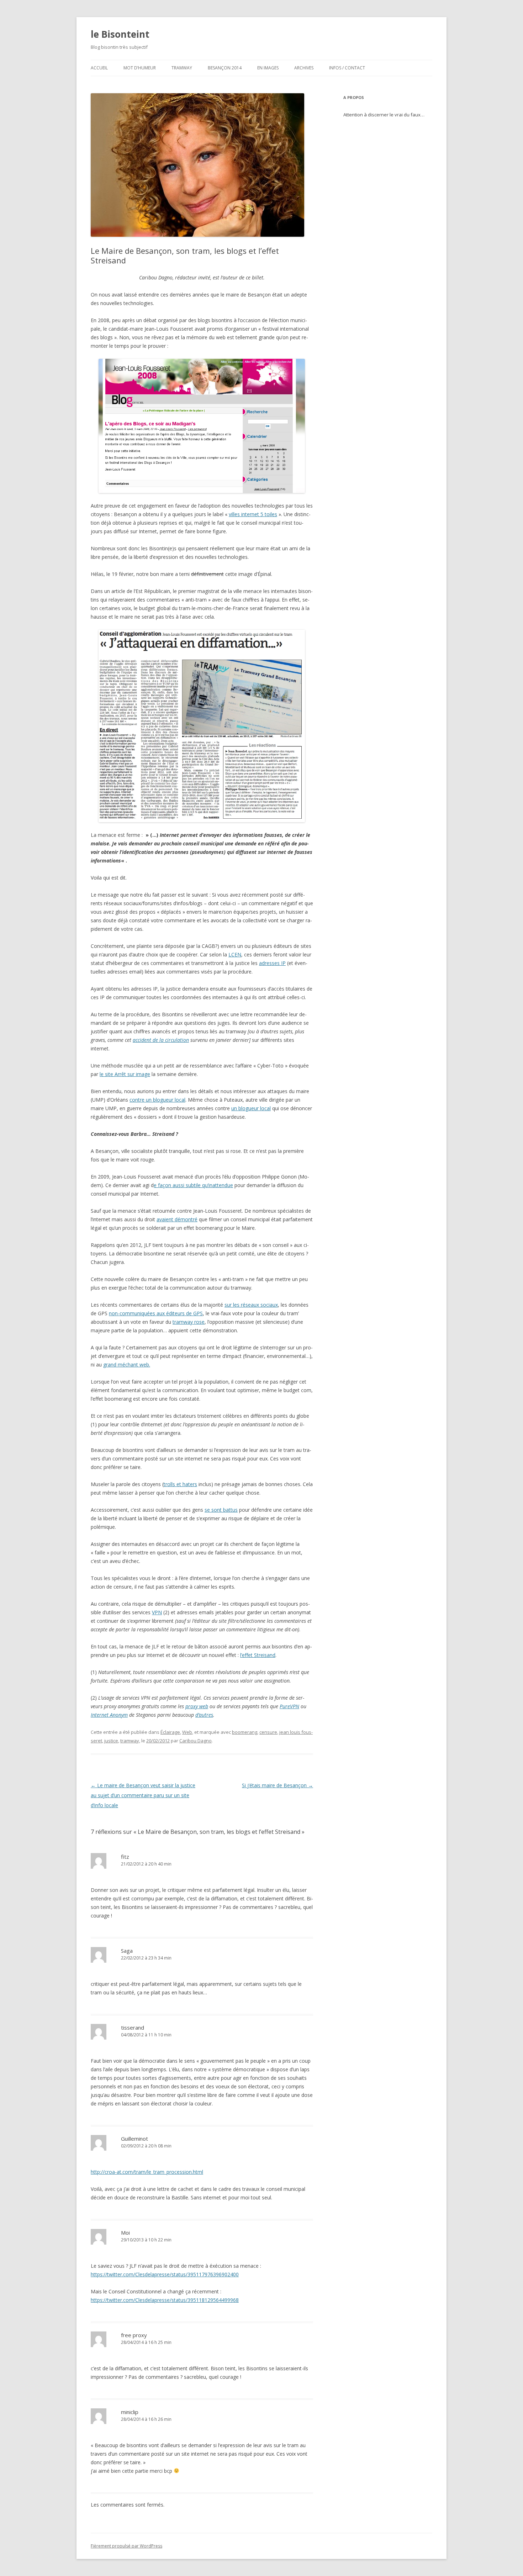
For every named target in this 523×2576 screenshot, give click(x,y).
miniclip (130, 2412)
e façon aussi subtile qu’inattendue (193, 1185)
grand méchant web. (127, 1365)
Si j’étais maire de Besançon (278, 1785)
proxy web (197, 1706)
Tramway (182, 68)
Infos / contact (347, 68)
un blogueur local (251, 1108)
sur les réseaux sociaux (251, 1305)
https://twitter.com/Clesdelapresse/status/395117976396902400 (165, 2274)
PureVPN (289, 1706)
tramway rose (189, 1322)
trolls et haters (180, 1484)
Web (187, 1732)
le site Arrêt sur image (125, 1074)
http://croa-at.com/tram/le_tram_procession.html (147, 2172)
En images (268, 68)
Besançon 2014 (225, 68)
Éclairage (170, 1732)
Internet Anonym (109, 1715)
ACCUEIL (99, 68)
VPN (157, 1612)
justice (111, 1741)
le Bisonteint (120, 34)
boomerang (245, 1732)
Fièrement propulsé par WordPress (126, 2546)
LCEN (235, 954)
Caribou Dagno (196, 1741)
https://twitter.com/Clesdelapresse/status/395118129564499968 (165, 2300)
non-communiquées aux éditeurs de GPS (156, 1313)
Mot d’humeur (140, 68)
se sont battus (221, 1510)
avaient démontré (177, 1219)
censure (268, 1732)
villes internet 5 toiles (253, 514)
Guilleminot (134, 2139)
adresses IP (272, 963)
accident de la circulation (161, 1040)
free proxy (134, 2335)
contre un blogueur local (157, 1100)
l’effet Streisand (258, 1655)
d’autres (204, 1715)
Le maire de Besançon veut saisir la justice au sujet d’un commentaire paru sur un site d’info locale (143, 1795)
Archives (304, 68)
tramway (130, 1741)
